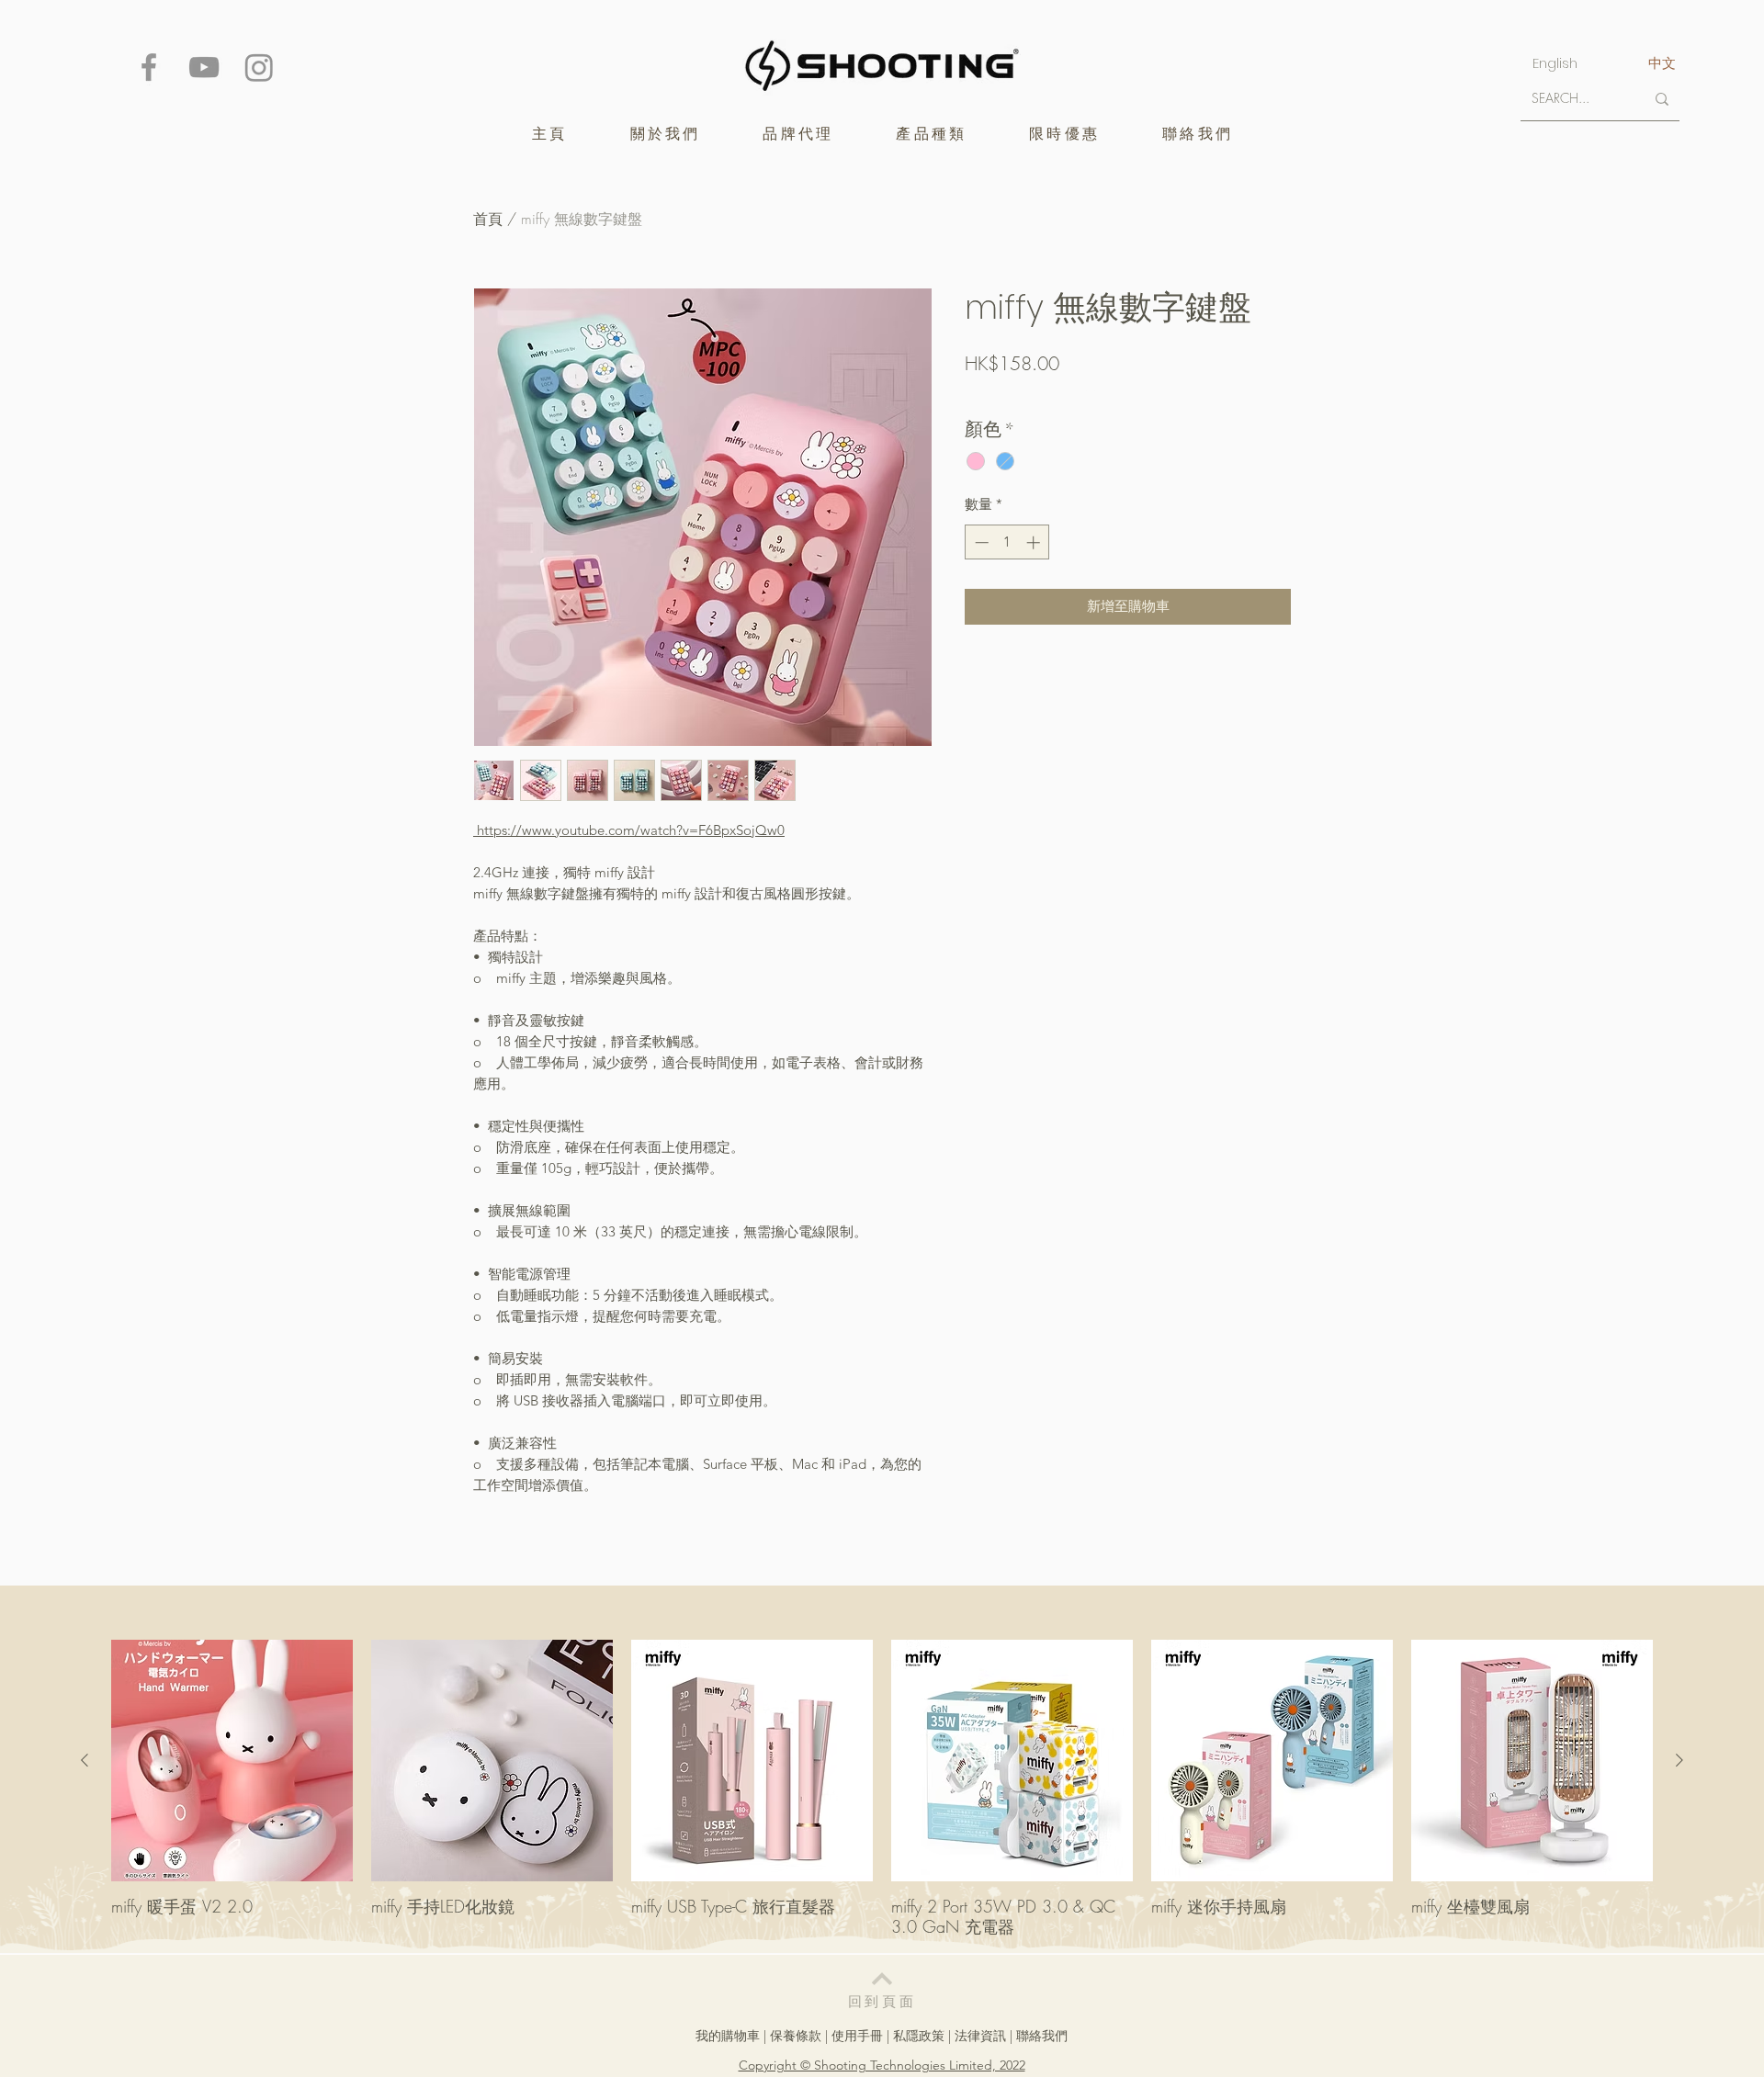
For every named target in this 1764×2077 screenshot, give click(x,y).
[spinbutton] (1007, 542)
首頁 (488, 219)
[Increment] (1035, 542)
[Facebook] (149, 67)
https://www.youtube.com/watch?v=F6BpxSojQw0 (629, 830)
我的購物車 (728, 2036)
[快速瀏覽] (232, 1761)
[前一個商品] (85, 1760)
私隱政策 (919, 2036)
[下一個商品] (1679, 1760)
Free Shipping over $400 (1033, 395)
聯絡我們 (1042, 2036)
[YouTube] (204, 67)
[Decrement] (980, 542)
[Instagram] (259, 67)
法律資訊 (980, 2036)
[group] (882, 1788)
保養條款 (796, 2036)
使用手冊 (857, 2036)
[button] (798, 134)
